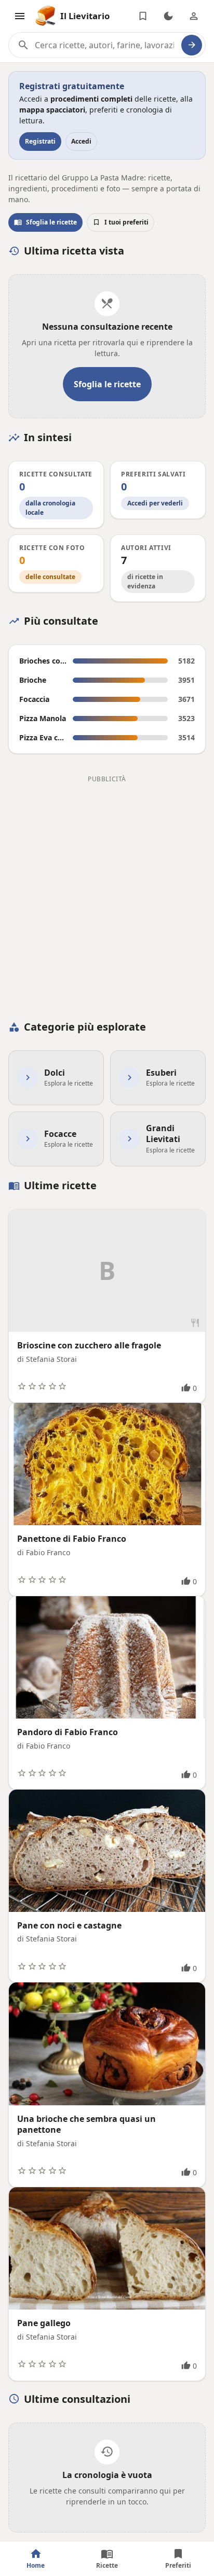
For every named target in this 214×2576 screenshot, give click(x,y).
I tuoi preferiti (121, 222)
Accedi (81, 141)
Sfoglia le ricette (45, 222)
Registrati (40, 141)
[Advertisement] (107, 893)
